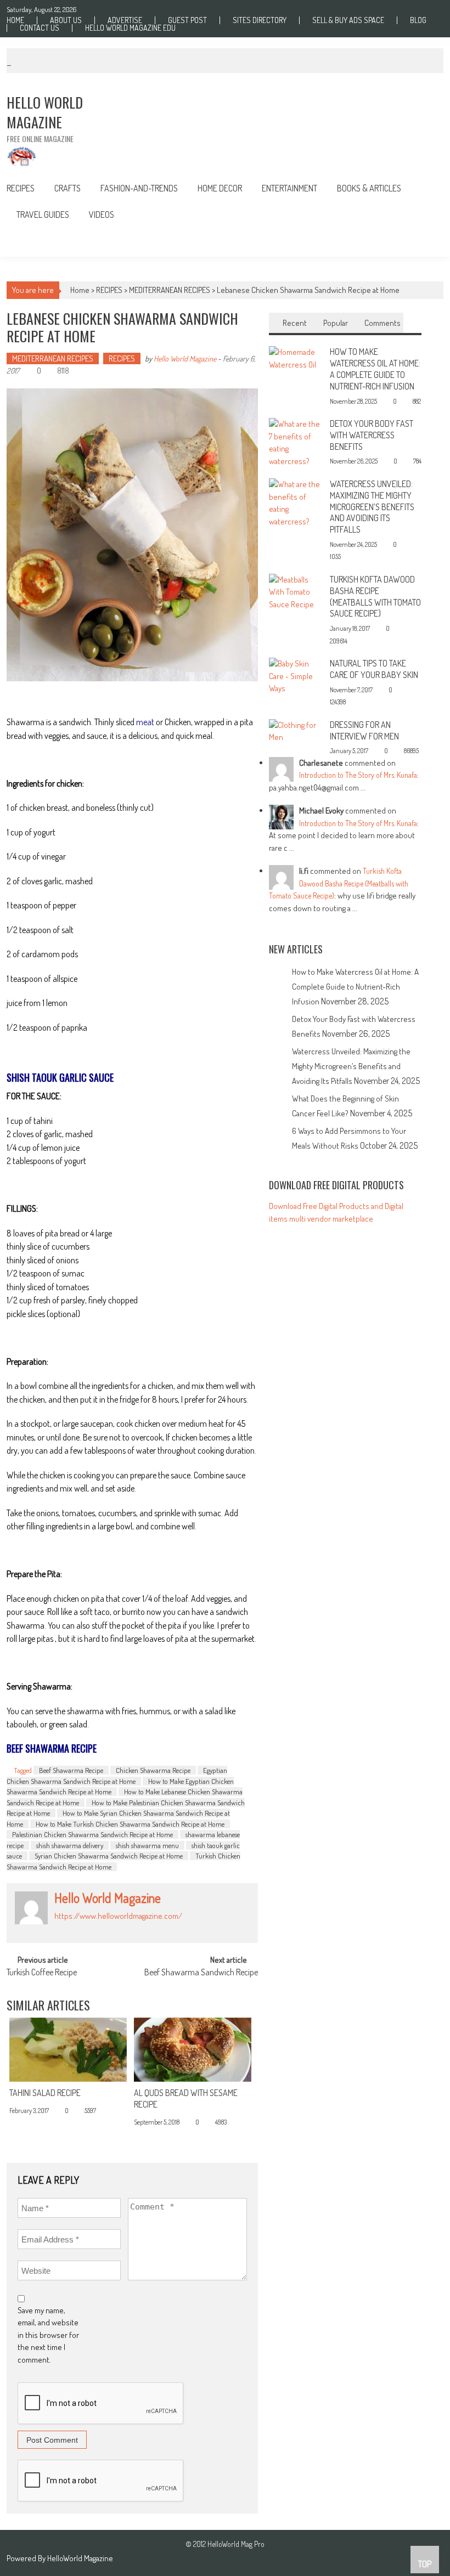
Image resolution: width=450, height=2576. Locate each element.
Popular (336, 323)
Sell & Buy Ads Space (348, 20)
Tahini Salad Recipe (45, 2093)
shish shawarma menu (147, 1845)
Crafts (67, 188)
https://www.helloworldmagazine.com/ (118, 1916)
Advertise (125, 20)
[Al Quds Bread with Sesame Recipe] (193, 2050)
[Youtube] (130, 1928)
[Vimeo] (106, 1928)
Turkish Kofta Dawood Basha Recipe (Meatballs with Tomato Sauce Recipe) (375, 596)
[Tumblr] (82, 1928)
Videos (102, 214)
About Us (66, 20)
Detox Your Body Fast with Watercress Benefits (372, 435)
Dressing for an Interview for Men (364, 730)
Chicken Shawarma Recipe (153, 1770)
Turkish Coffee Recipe (42, 1973)
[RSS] (70, 1928)
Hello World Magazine (185, 358)
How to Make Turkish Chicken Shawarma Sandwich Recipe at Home (130, 1824)
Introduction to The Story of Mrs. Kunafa (358, 775)
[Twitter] (94, 1928)
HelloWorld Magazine (80, 2558)
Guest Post (187, 20)
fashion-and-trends (139, 188)
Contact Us (40, 28)
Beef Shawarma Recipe (71, 1770)
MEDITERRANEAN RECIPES (170, 290)
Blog (418, 20)
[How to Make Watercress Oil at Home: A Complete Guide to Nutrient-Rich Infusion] (296, 357)
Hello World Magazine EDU (130, 28)
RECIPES (21, 188)
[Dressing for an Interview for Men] (296, 730)
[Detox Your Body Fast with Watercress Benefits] (296, 442)
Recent (295, 323)
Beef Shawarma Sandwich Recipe (201, 1973)
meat (145, 722)
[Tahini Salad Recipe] (68, 2050)
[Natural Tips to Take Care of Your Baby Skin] (296, 675)
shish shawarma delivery (70, 1845)
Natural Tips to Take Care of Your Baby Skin (374, 669)
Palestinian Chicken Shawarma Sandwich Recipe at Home (92, 1834)
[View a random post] (427, 242)
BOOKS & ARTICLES (369, 188)
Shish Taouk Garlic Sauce (60, 1077)
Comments (383, 323)
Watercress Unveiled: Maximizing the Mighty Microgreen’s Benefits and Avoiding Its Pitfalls (372, 507)
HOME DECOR (220, 188)
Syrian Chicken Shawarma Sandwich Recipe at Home (109, 1856)
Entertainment (289, 188)
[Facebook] (58, 1928)
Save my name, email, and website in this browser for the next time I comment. (48, 2335)
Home (15, 20)
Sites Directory (260, 20)
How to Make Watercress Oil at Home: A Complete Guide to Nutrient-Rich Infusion (375, 369)
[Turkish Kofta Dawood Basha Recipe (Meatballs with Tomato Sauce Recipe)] (296, 591)
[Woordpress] (118, 1928)
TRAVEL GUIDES (43, 214)
